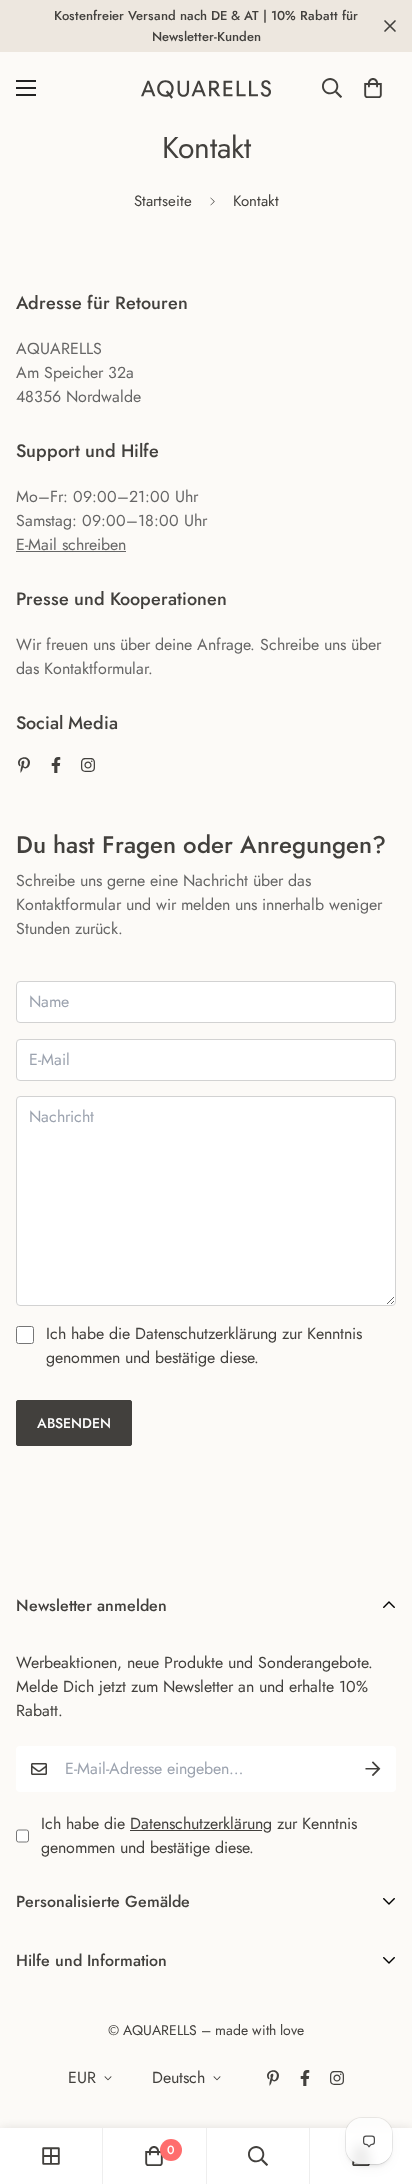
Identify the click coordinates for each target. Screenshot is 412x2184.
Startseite (163, 201)
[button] (373, 88)
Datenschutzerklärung (201, 1823)
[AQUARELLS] (206, 88)
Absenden (74, 1423)
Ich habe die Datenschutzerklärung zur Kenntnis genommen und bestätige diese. (204, 1345)
